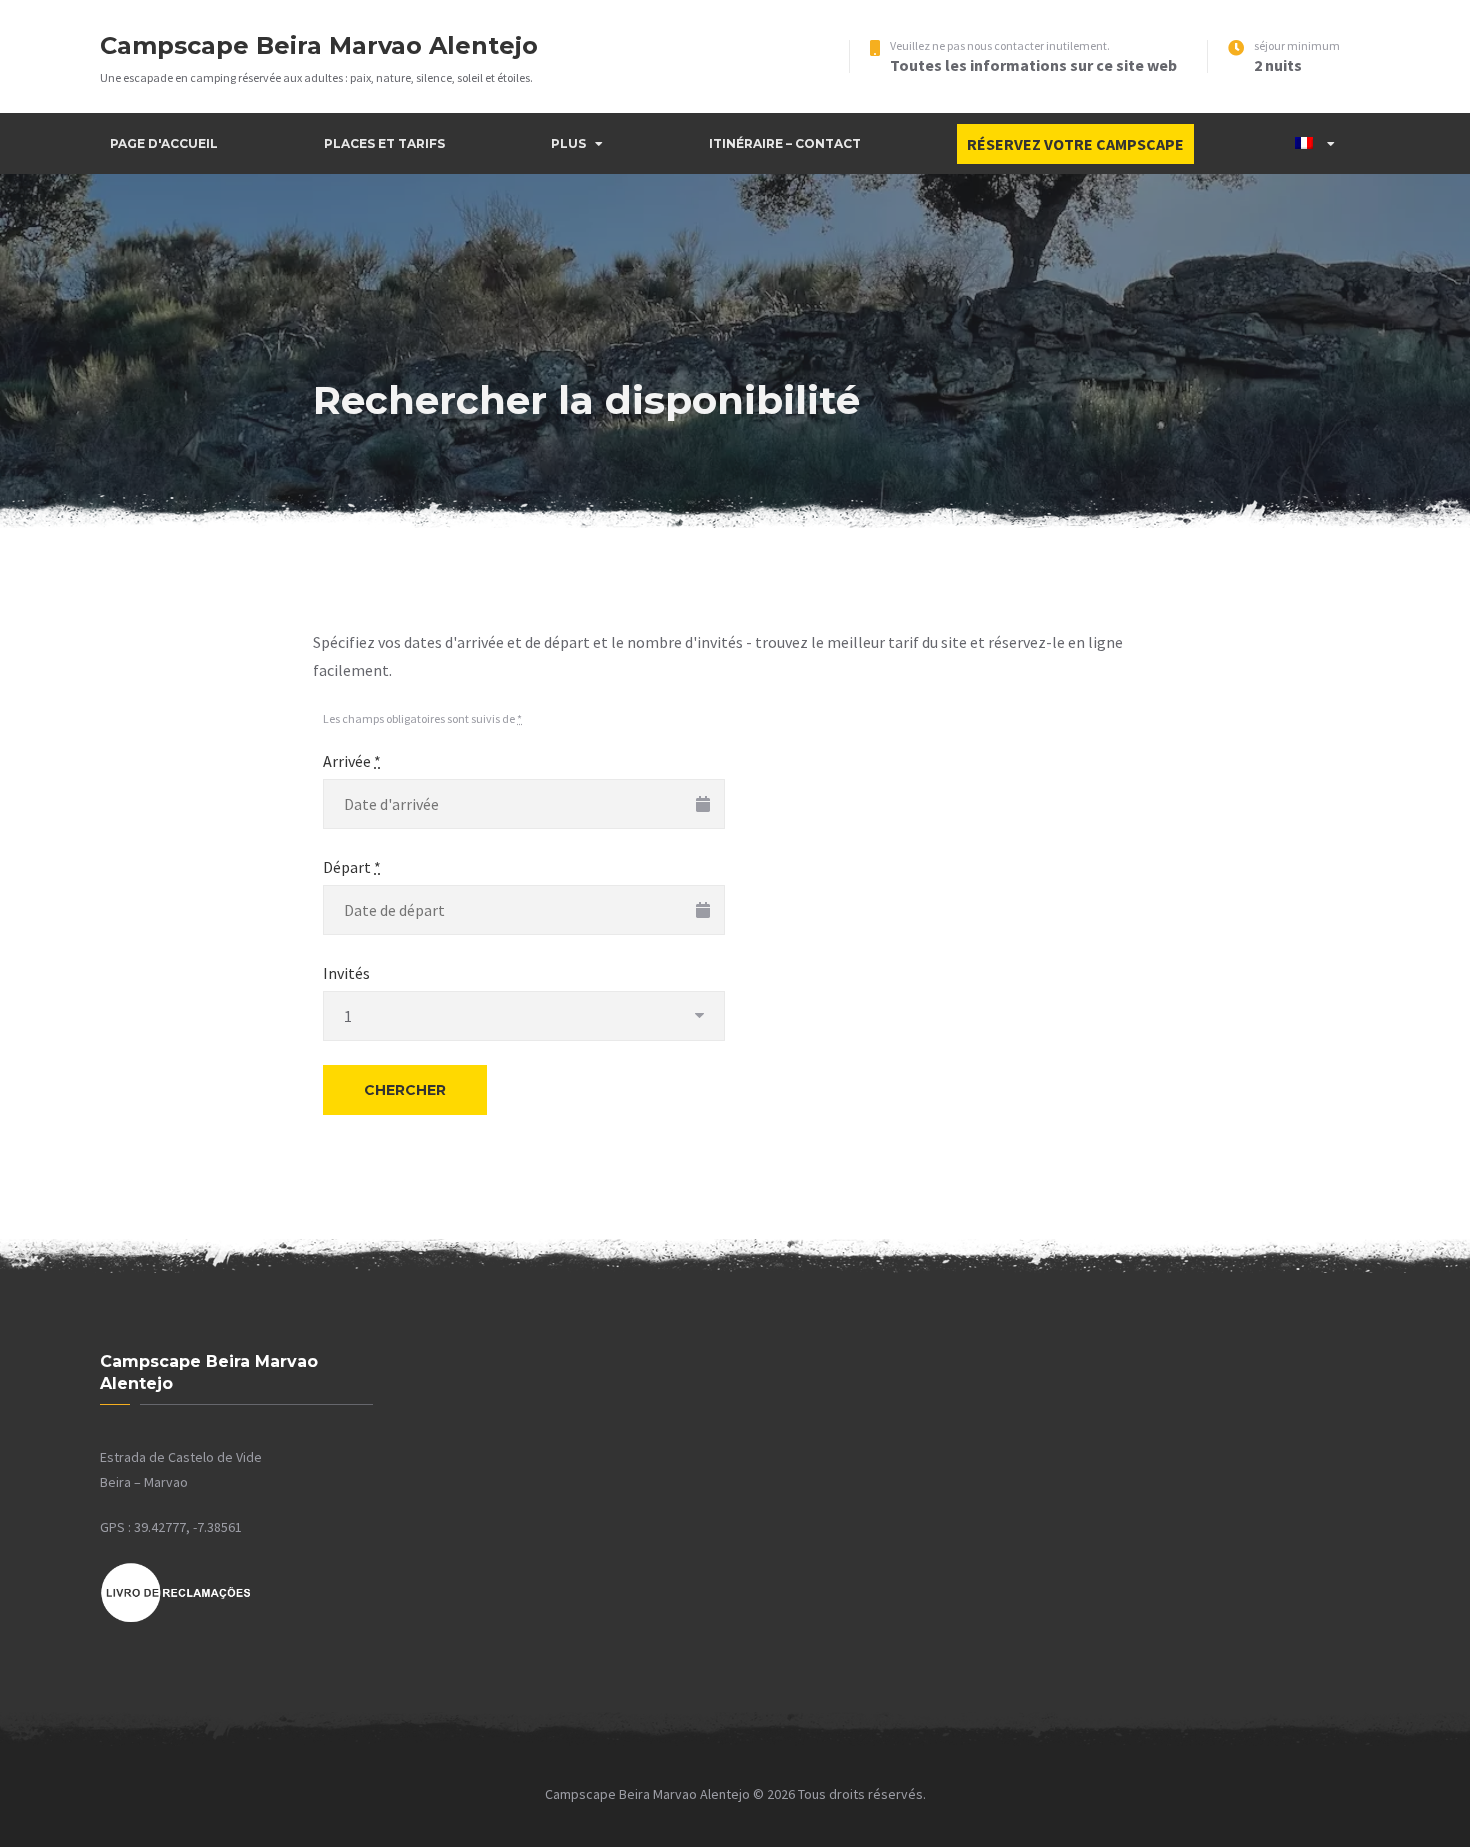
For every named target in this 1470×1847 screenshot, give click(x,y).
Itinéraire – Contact (785, 143)
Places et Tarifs (384, 143)
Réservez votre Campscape (1075, 144)
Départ (352, 867)
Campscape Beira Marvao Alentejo (319, 45)
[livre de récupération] (176, 1619)
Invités (346, 973)
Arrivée (352, 761)
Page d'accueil (164, 143)
